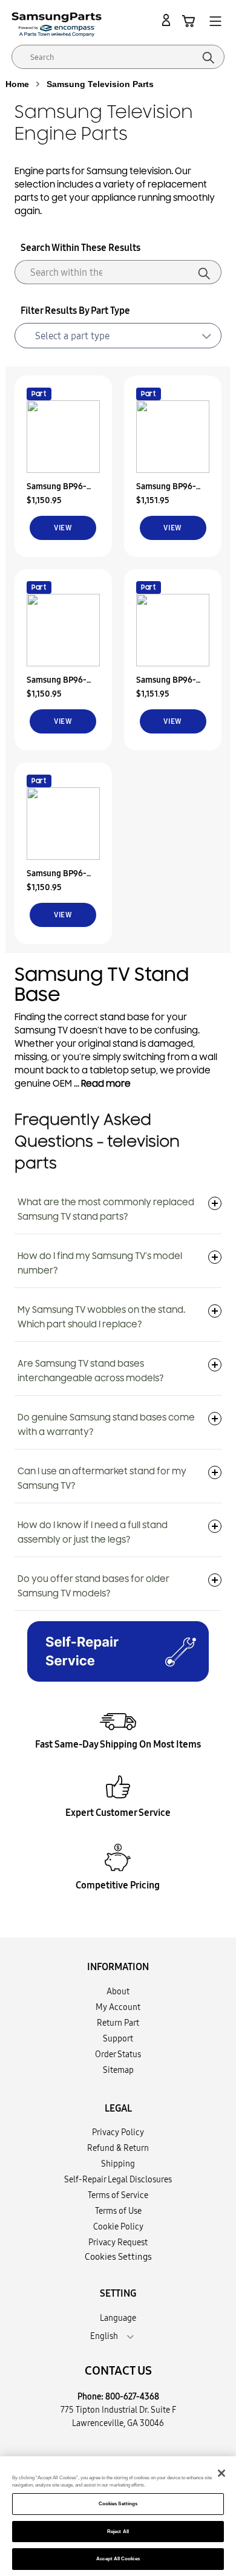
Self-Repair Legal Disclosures (118, 2179)
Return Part (118, 2023)
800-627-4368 (132, 2396)
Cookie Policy (118, 2226)
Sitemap (118, 2070)
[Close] (221, 2473)
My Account (118, 2007)
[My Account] (168, 21)
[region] (118, 2516)
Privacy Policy (118, 2132)
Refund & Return (118, 2148)
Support (118, 2038)
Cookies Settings (118, 2504)
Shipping (118, 2164)
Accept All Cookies (118, 2559)
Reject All (118, 2532)
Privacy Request (118, 2242)
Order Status (118, 2054)
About (118, 1991)
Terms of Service (118, 2195)
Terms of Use (118, 2211)
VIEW (63, 528)
